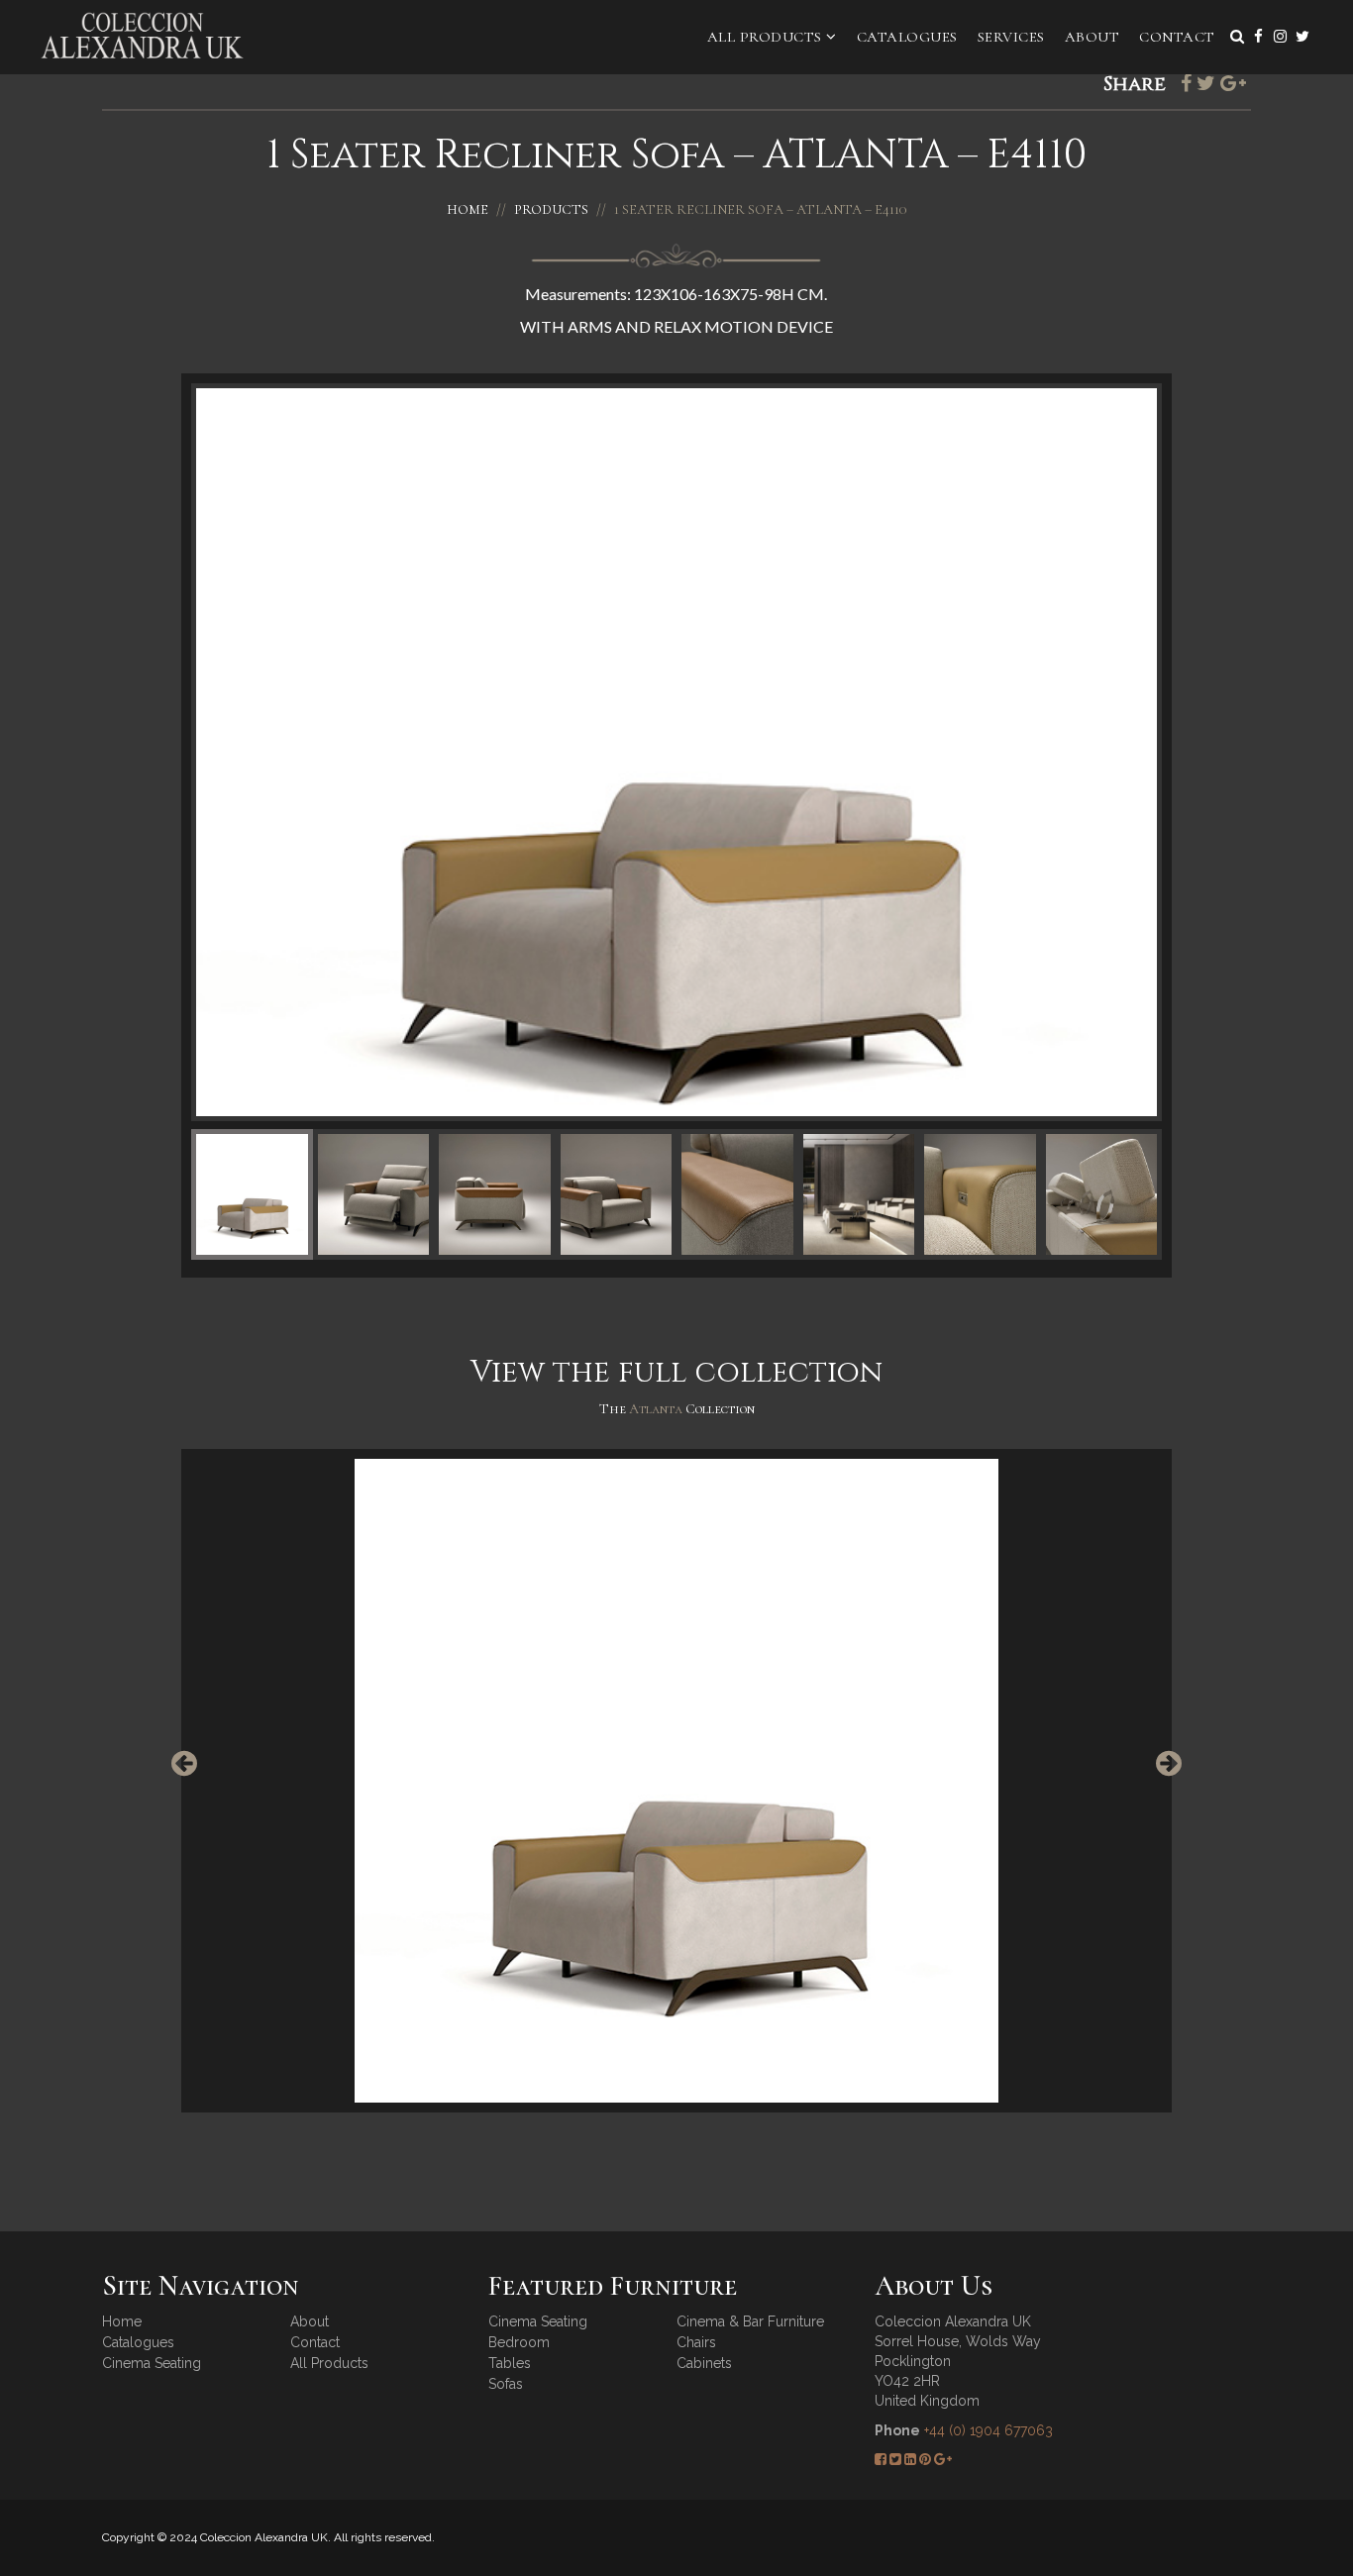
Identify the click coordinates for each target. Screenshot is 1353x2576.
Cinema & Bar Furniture (750, 2321)
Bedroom (519, 2342)
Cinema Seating (152, 2363)
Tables (510, 2363)
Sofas (506, 2384)
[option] (676, 1781)
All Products (767, 37)
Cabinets (704, 2363)
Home (468, 209)
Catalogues (907, 37)
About (1093, 37)
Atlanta (657, 1409)
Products (551, 209)
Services (1011, 37)
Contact (1177, 37)
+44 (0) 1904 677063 (989, 2430)
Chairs (696, 2342)
